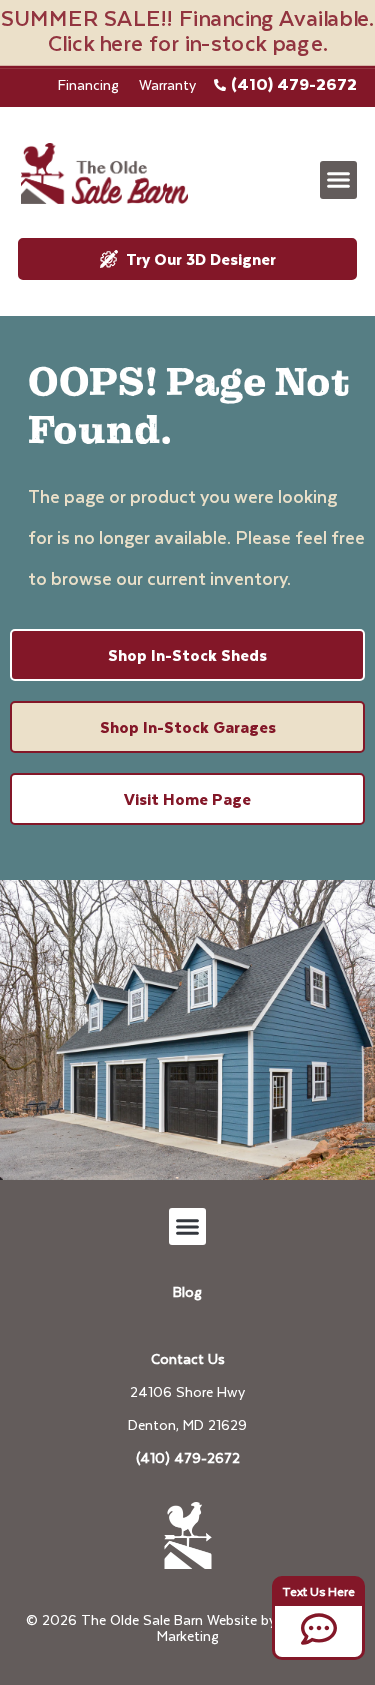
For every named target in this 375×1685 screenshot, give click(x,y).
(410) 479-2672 (294, 83)
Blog (187, 1291)
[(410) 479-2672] (220, 85)
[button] (339, 180)
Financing (88, 84)
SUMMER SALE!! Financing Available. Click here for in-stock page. (187, 30)
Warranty (167, 84)
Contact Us (188, 1358)
